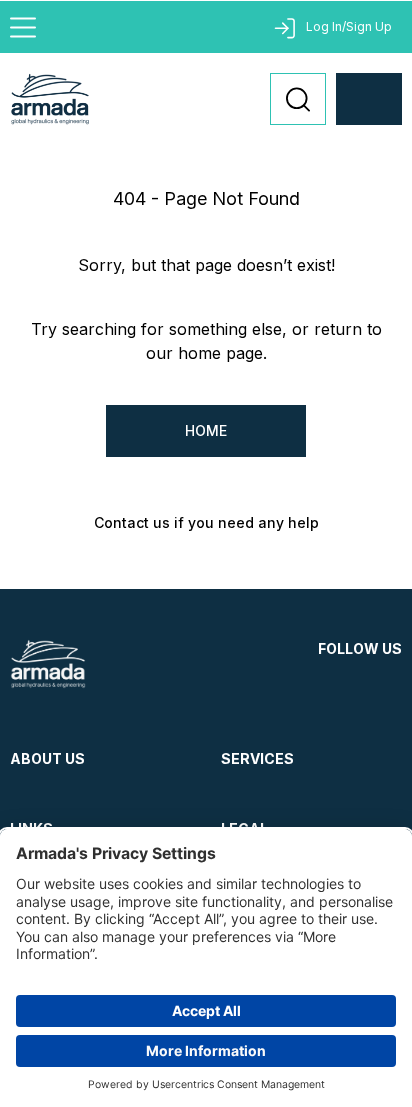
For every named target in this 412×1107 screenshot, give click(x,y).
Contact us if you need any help (206, 522)
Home (206, 430)
